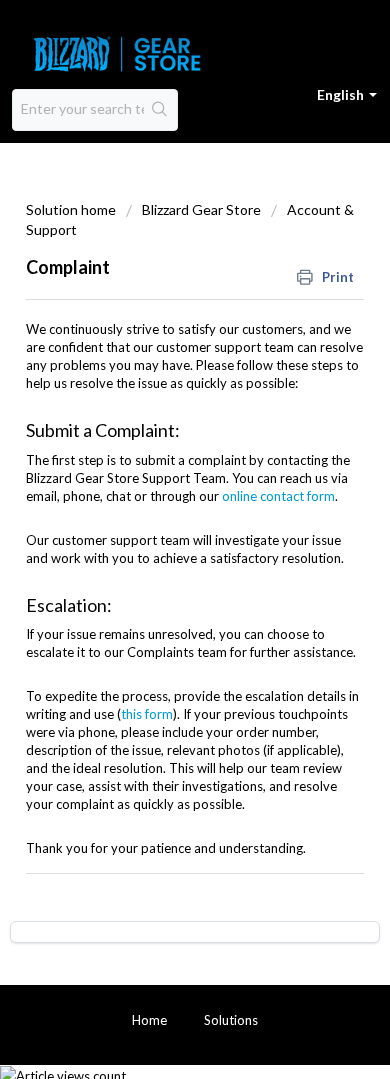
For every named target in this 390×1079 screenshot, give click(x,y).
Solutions (231, 1020)
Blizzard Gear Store (201, 209)
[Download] (158, 526)
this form (147, 714)
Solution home (72, 209)
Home (149, 1020)
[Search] (160, 110)
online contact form (278, 496)
